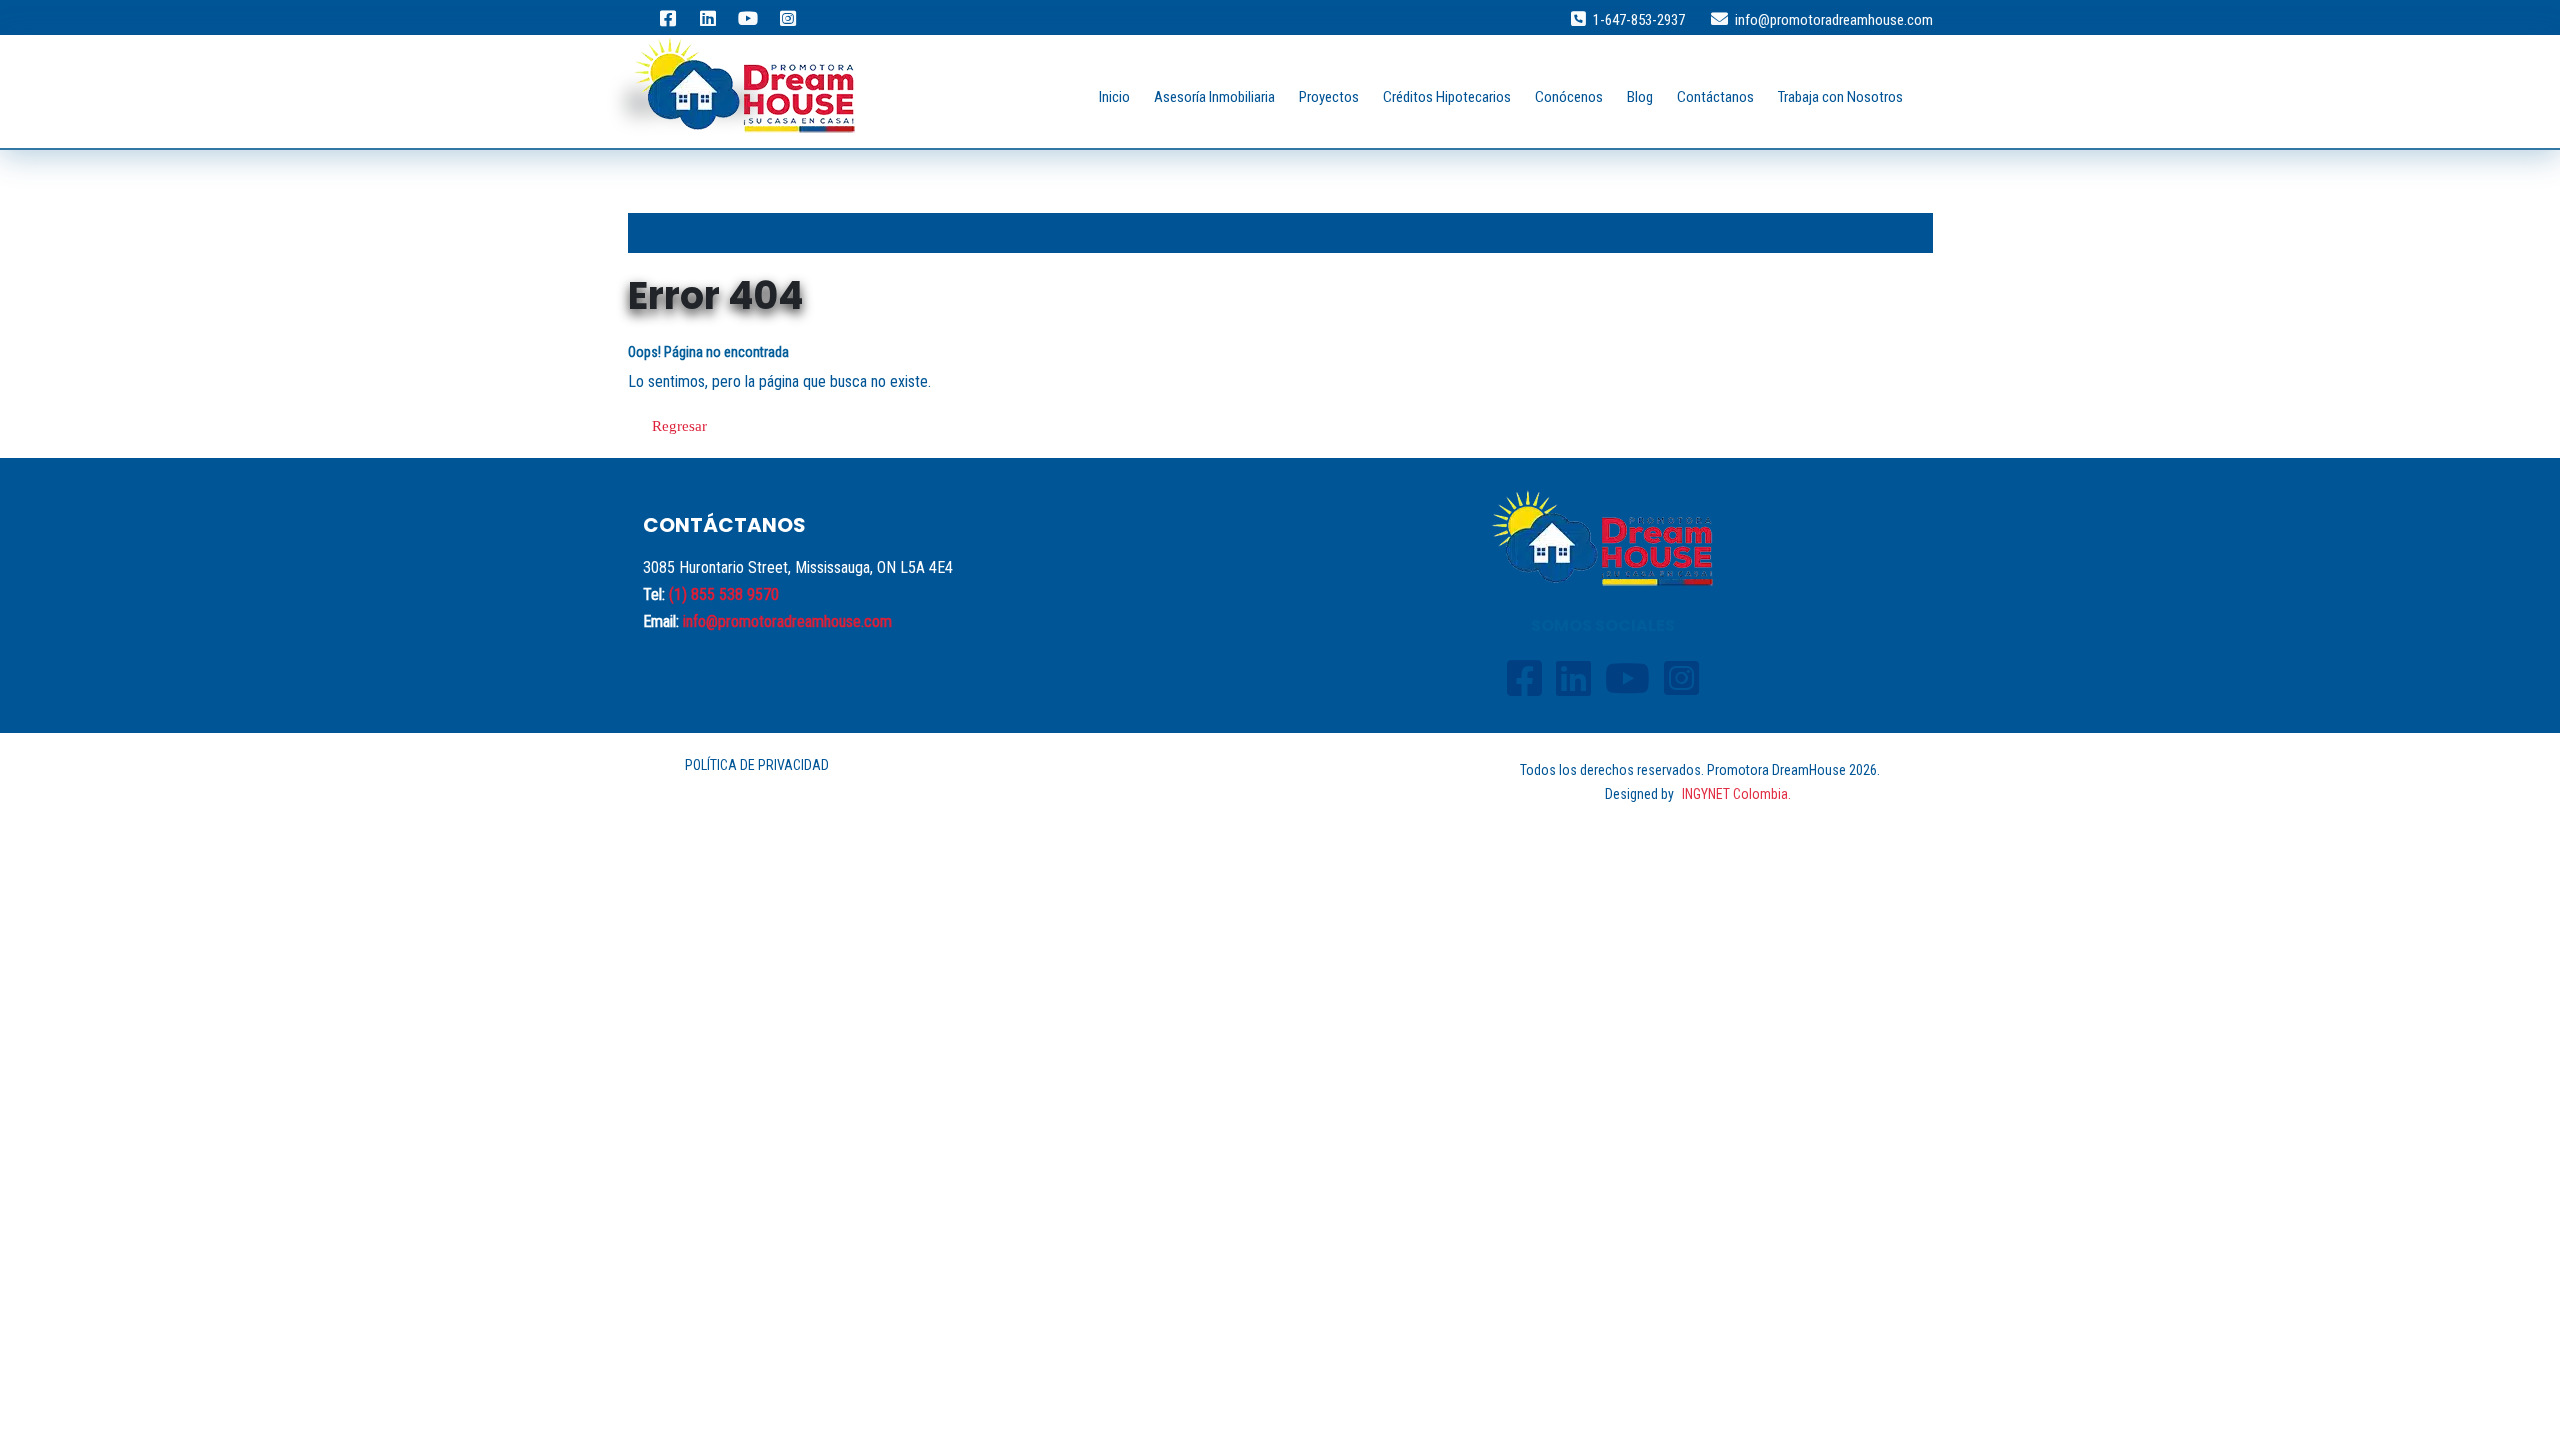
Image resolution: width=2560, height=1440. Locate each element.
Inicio (1114, 97)
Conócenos (1569, 97)
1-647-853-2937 (1639, 20)
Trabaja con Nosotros (1840, 97)
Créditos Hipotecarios (1447, 97)
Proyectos (1329, 97)
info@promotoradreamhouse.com (1834, 20)
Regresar (679, 426)
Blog (1640, 97)
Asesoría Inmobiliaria (1214, 97)
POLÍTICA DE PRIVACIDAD (757, 765)
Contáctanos (1715, 97)
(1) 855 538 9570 (724, 594)
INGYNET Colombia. (1736, 794)
